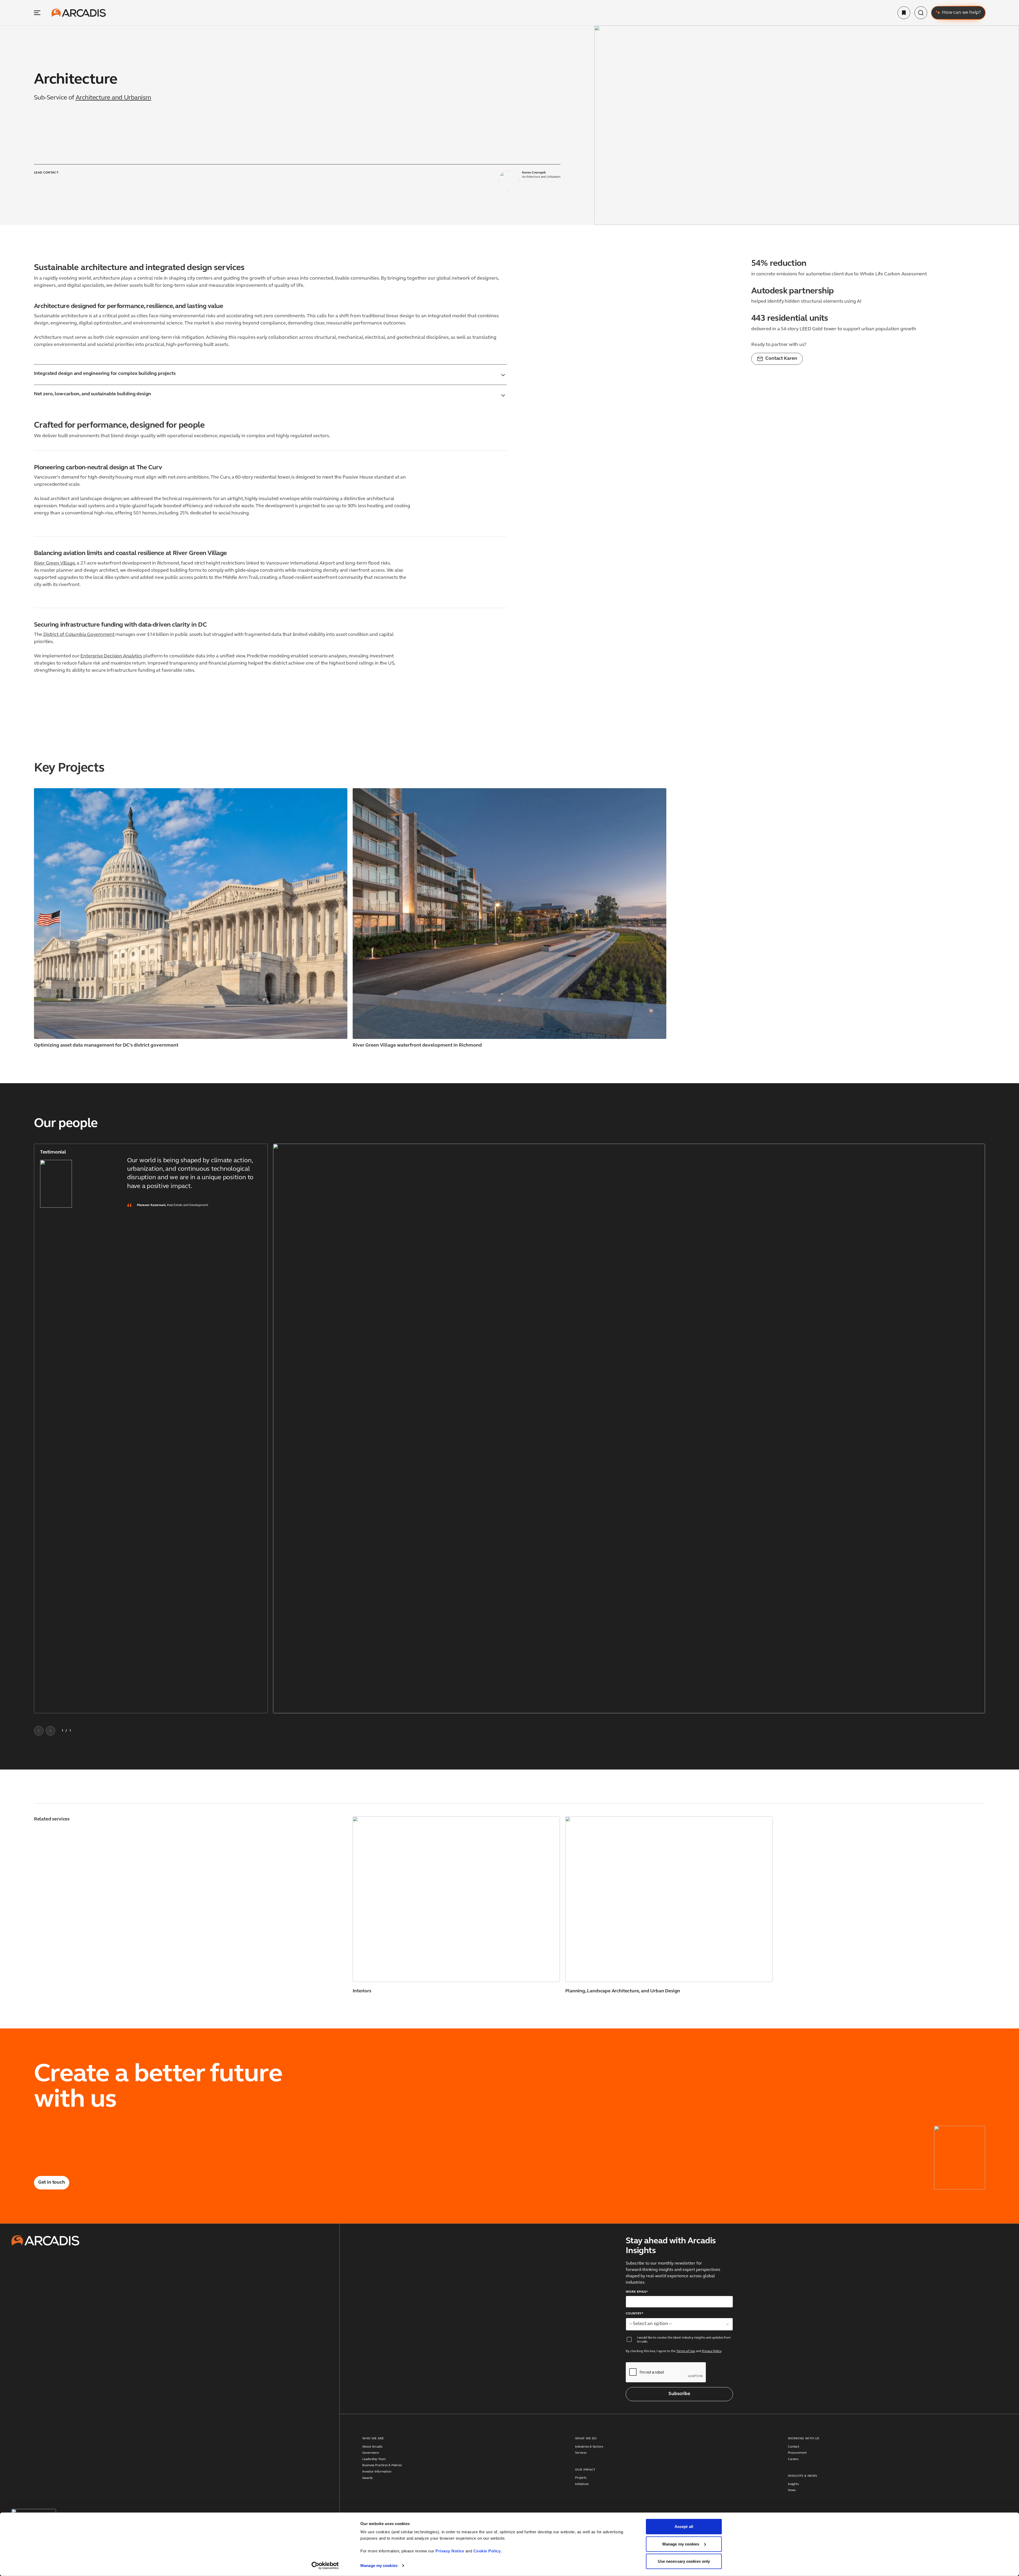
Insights (793, 2484)
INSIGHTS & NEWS (802, 2476)
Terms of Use (686, 2351)
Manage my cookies (379, 2566)
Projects (581, 2478)
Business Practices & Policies (382, 2465)
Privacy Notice (450, 2551)
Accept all (684, 2527)
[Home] (79, 13)
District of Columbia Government (79, 635)
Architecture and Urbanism (113, 98)
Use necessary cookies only (684, 2561)
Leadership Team (374, 2459)
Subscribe (679, 2394)
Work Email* (637, 2292)
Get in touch (52, 2183)
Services (581, 2453)
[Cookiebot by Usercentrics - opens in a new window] (325, 2566)
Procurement (797, 2453)
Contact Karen (781, 359)
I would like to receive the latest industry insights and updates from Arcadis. (684, 2340)
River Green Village (55, 563)
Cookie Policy (487, 2551)
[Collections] (904, 13)
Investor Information (377, 2472)
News (792, 2490)
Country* (634, 2314)
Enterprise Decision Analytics (111, 656)
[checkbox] (629, 2339)
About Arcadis (372, 2447)
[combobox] (679, 2324)
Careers (793, 2459)
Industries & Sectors (589, 2447)
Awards (367, 2478)
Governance (371, 2453)
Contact (794, 2447)
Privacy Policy (712, 2351)
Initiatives (582, 2484)
